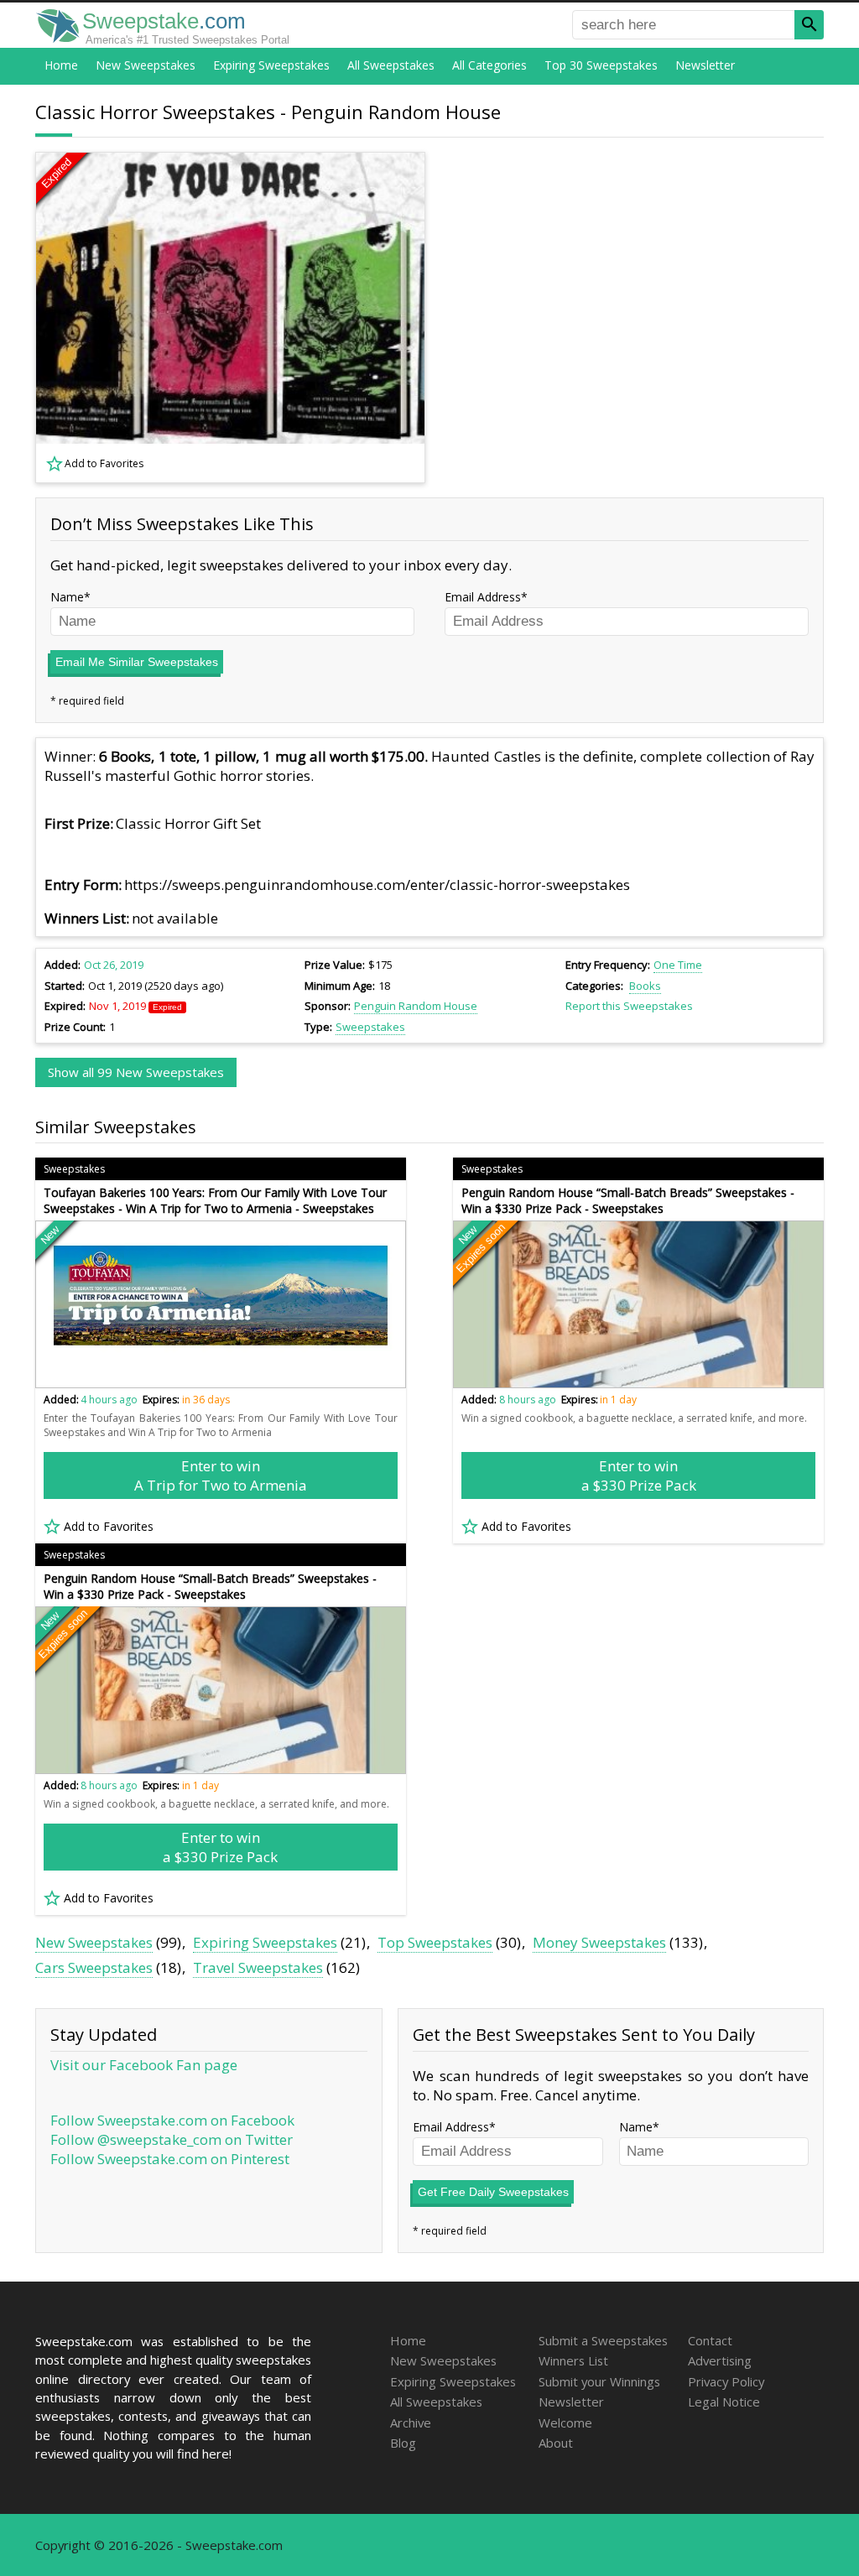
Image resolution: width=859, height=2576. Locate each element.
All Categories (489, 65)
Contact (710, 2340)
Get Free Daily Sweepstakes (493, 2192)
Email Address (483, 597)
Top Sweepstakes (435, 1942)
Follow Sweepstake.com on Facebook (172, 2120)
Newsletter (705, 65)
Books (645, 986)
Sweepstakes (370, 1027)
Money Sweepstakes (599, 1942)
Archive (411, 2422)
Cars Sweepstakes (94, 1967)
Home (61, 65)
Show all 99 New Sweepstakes (136, 1072)
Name (67, 597)
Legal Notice (724, 2402)
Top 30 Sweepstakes (601, 65)
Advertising (720, 2360)
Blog (403, 2443)
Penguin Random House (416, 1006)
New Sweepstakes (146, 65)
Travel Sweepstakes (258, 1967)
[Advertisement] (635, 318)
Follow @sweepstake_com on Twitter (172, 2139)
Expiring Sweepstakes (271, 65)
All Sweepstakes (391, 65)
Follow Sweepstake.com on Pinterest (170, 2159)
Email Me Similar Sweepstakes (137, 662)
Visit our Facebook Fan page (144, 2065)
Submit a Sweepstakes (603, 2340)
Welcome (565, 2422)
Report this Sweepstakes (629, 1006)
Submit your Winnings (599, 2381)
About (556, 2443)
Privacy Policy (726, 2381)
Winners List (573, 2360)
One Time (678, 965)
